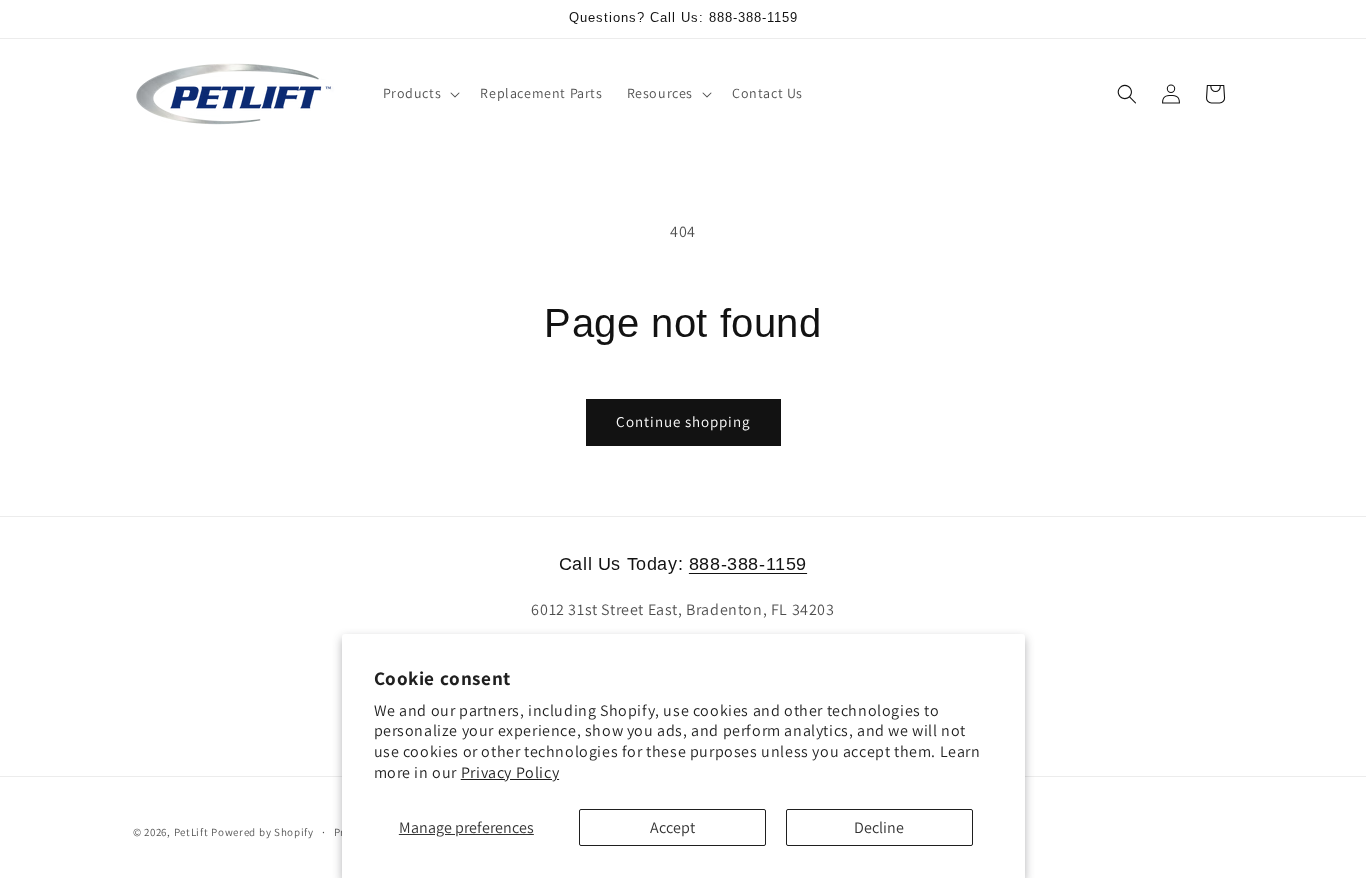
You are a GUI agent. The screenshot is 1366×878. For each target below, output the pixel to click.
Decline (879, 827)
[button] (420, 93)
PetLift (191, 832)
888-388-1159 (748, 564)
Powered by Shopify (262, 832)
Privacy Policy (510, 772)
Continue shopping (683, 421)
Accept (672, 827)
